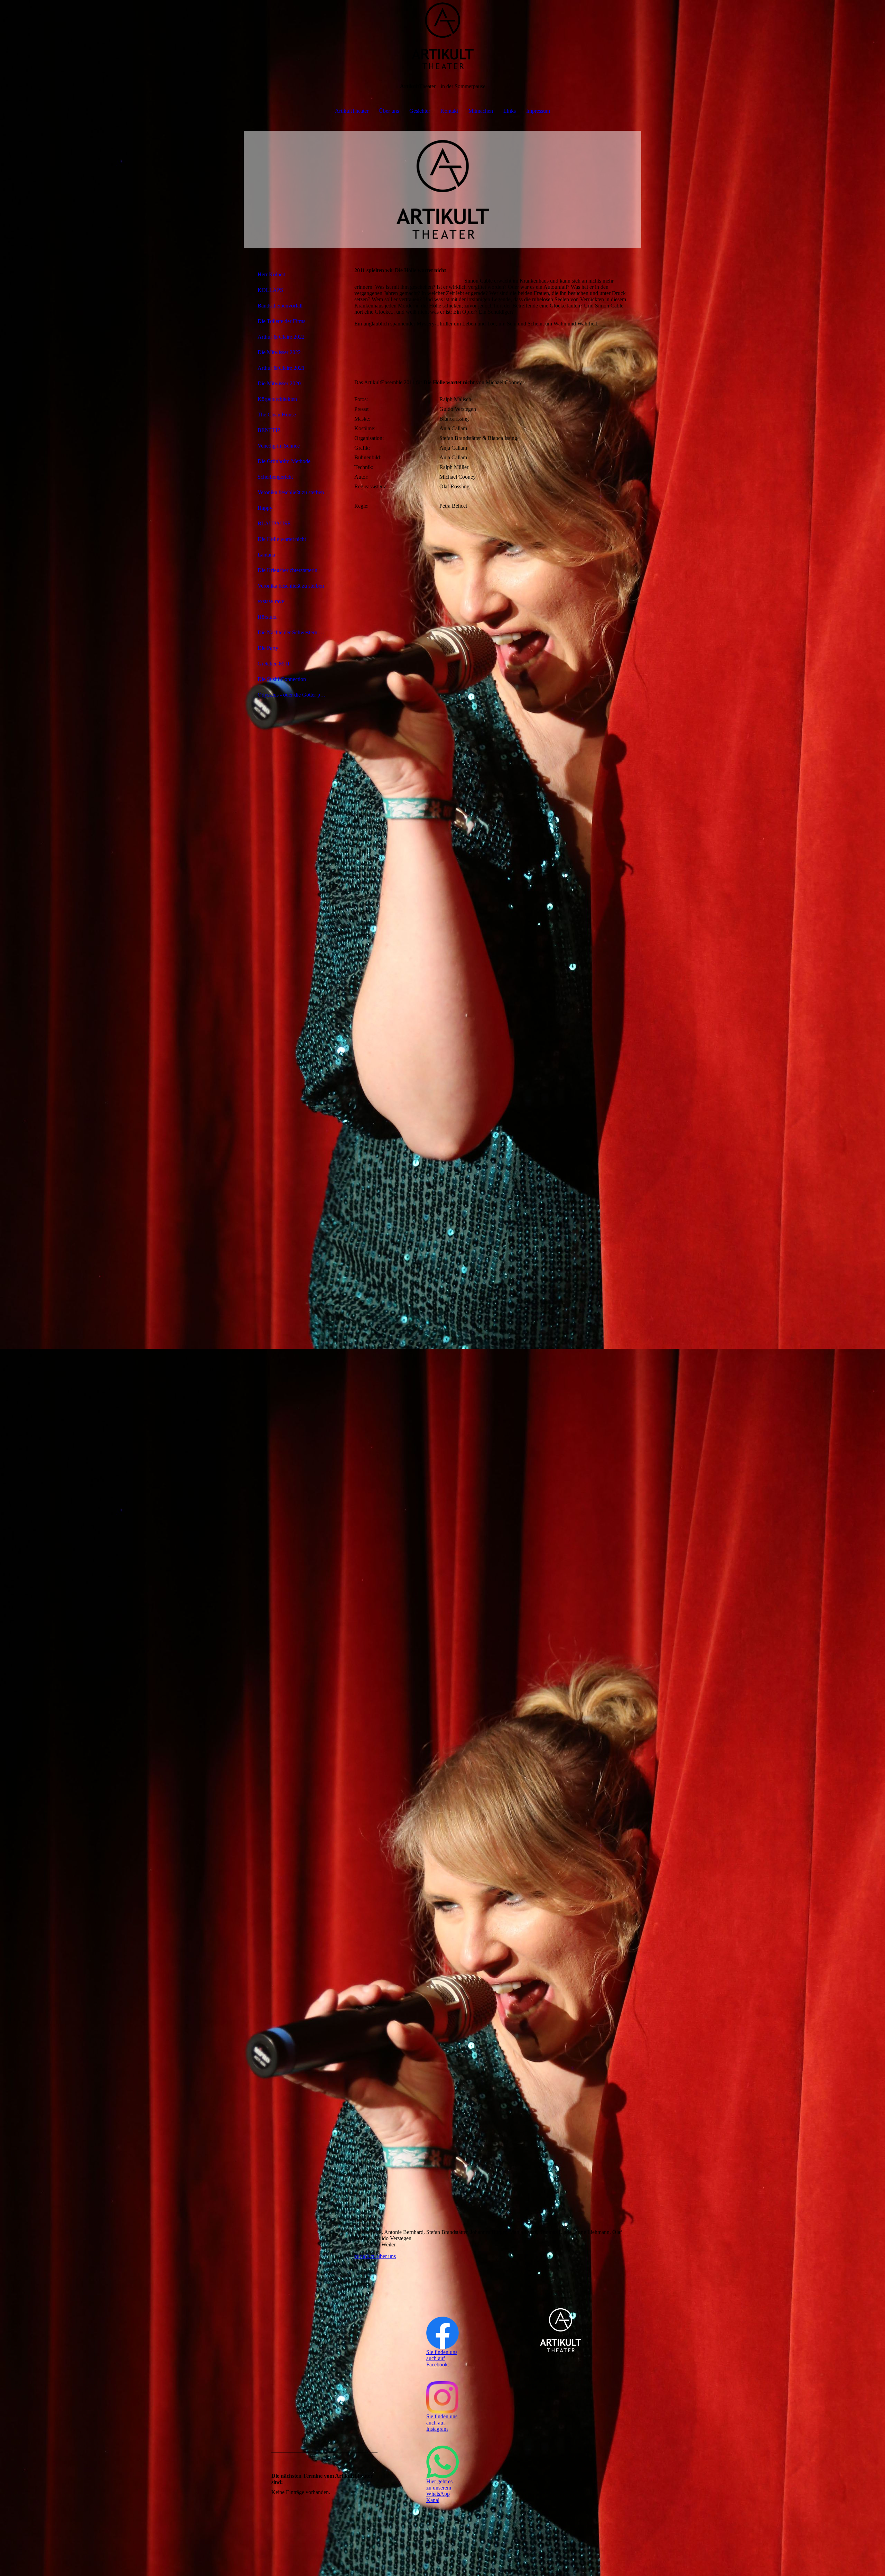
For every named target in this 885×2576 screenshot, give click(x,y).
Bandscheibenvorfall (280, 306)
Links (510, 111)
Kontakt (449, 111)
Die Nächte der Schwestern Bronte (295, 632)
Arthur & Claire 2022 (281, 337)
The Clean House (277, 415)
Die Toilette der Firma (282, 321)
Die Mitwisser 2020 (279, 383)
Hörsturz (267, 617)
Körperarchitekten (277, 399)
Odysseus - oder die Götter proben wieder (295, 695)
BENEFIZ (269, 430)
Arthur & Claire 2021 (281, 368)
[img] (442, 35)
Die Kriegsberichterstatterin (287, 570)
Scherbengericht (275, 477)
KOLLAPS (270, 290)
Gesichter (420, 111)
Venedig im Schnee (279, 446)
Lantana (266, 555)
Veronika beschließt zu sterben (291, 492)
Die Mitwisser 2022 (279, 352)
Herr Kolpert (272, 274)
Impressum (538, 111)
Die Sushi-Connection (282, 679)
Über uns (389, 111)
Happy (265, 508)
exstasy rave (271, 601)
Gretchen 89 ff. (274, 664)
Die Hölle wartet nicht (282, 539)
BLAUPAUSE (274, 523)
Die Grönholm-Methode (284, 461)
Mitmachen (481, 111)
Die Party (268, 648)
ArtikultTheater (352, 111)
